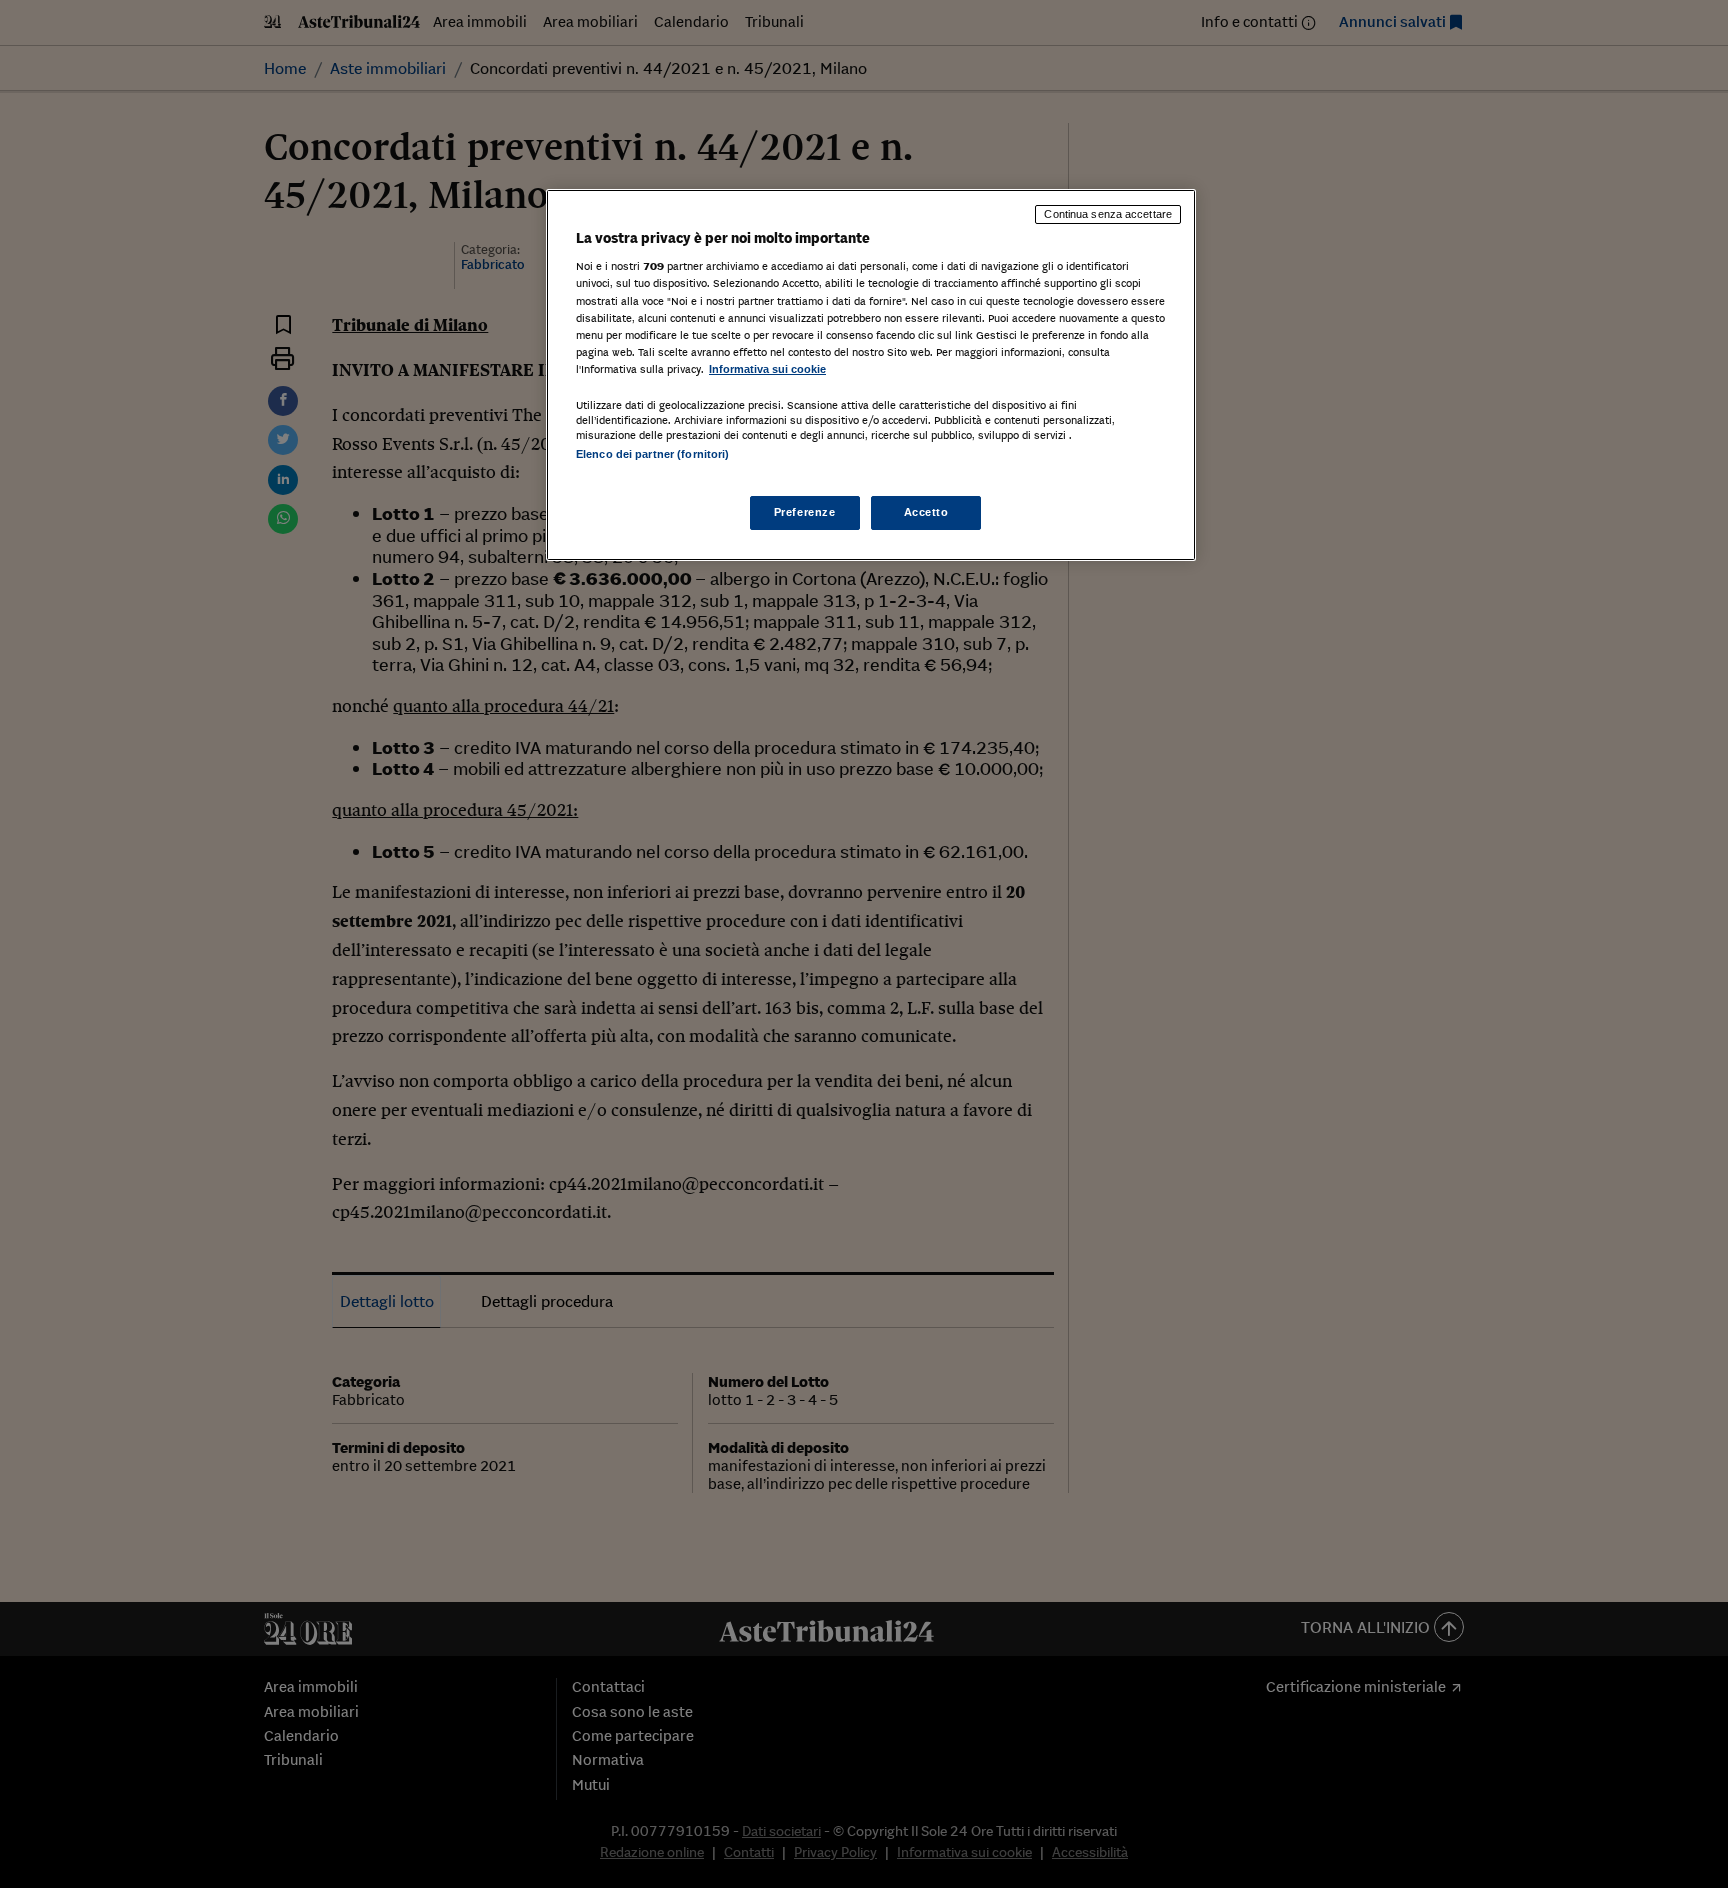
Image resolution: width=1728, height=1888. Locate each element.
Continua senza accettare (1108, 214)
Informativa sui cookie (767, 369)
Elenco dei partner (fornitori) (652, 454)
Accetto (926, 512)
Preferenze (805, 512)
